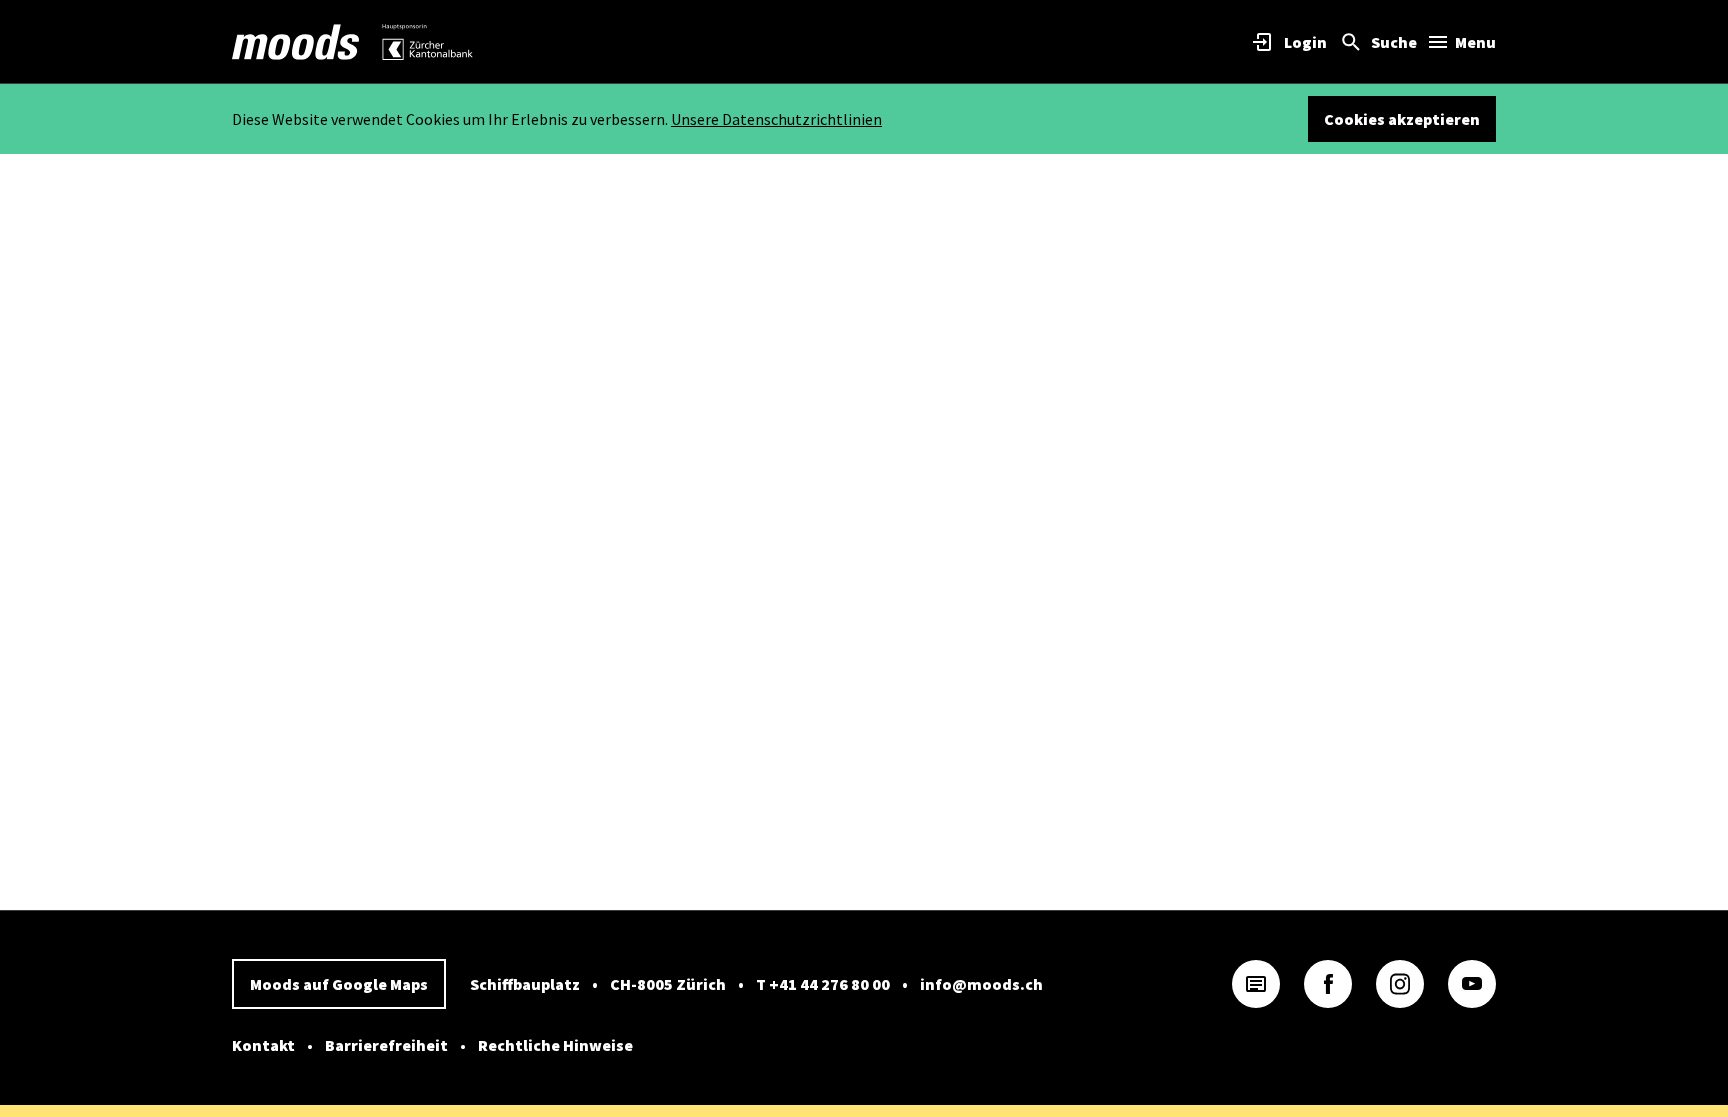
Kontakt (263, 1045)
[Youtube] (1472, 984)
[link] (296, 42)
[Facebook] (1328, 984)
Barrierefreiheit (386, 1045)
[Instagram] (1400, 984)
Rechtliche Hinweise (555, 1045)
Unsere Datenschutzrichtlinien (776, 119)
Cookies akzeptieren (1402, 119)
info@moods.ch (981, 984)
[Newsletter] (1256, 984)
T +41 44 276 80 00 (823, 984)
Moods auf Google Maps (339, 984)
